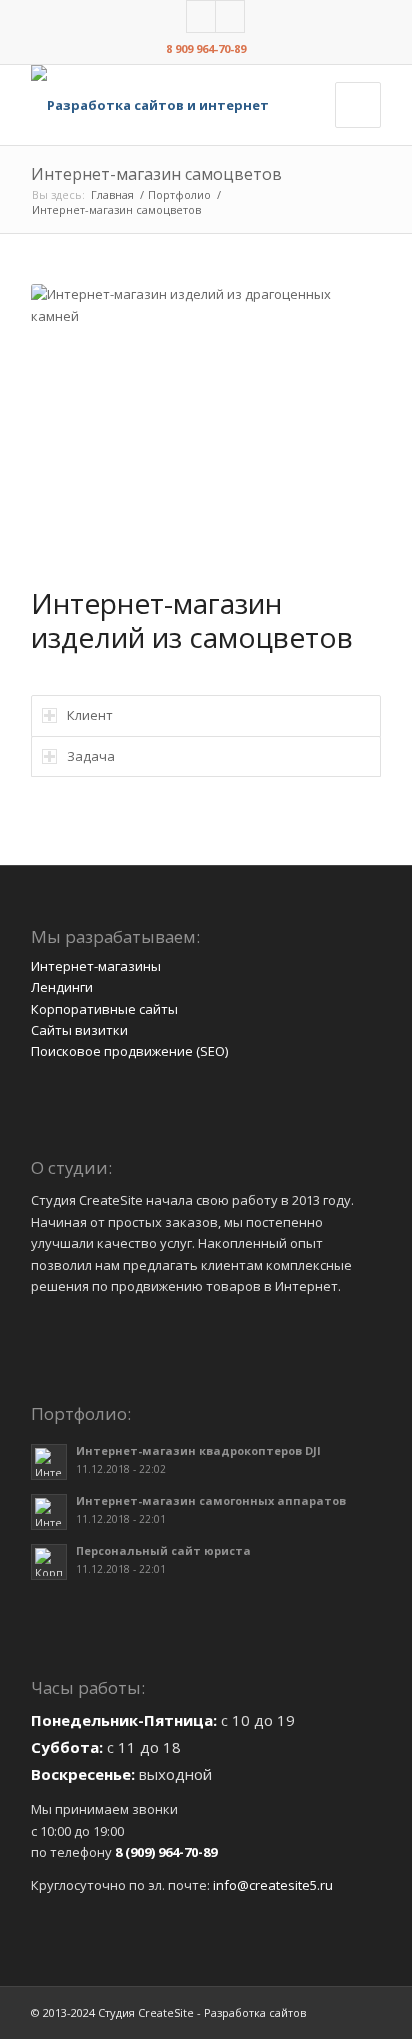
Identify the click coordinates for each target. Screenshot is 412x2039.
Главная (112, 194)
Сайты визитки (79, 1030)
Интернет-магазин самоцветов (156, 174)
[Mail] (230, 16)
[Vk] (201, 16)
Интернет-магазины (96, 966)
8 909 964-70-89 (206, 48)
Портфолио (179, 194)
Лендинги (62, 987)
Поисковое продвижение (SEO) (129, 1051)
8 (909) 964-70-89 (166, 1852)
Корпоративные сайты (104, 1009)
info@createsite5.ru (273, 1885)
